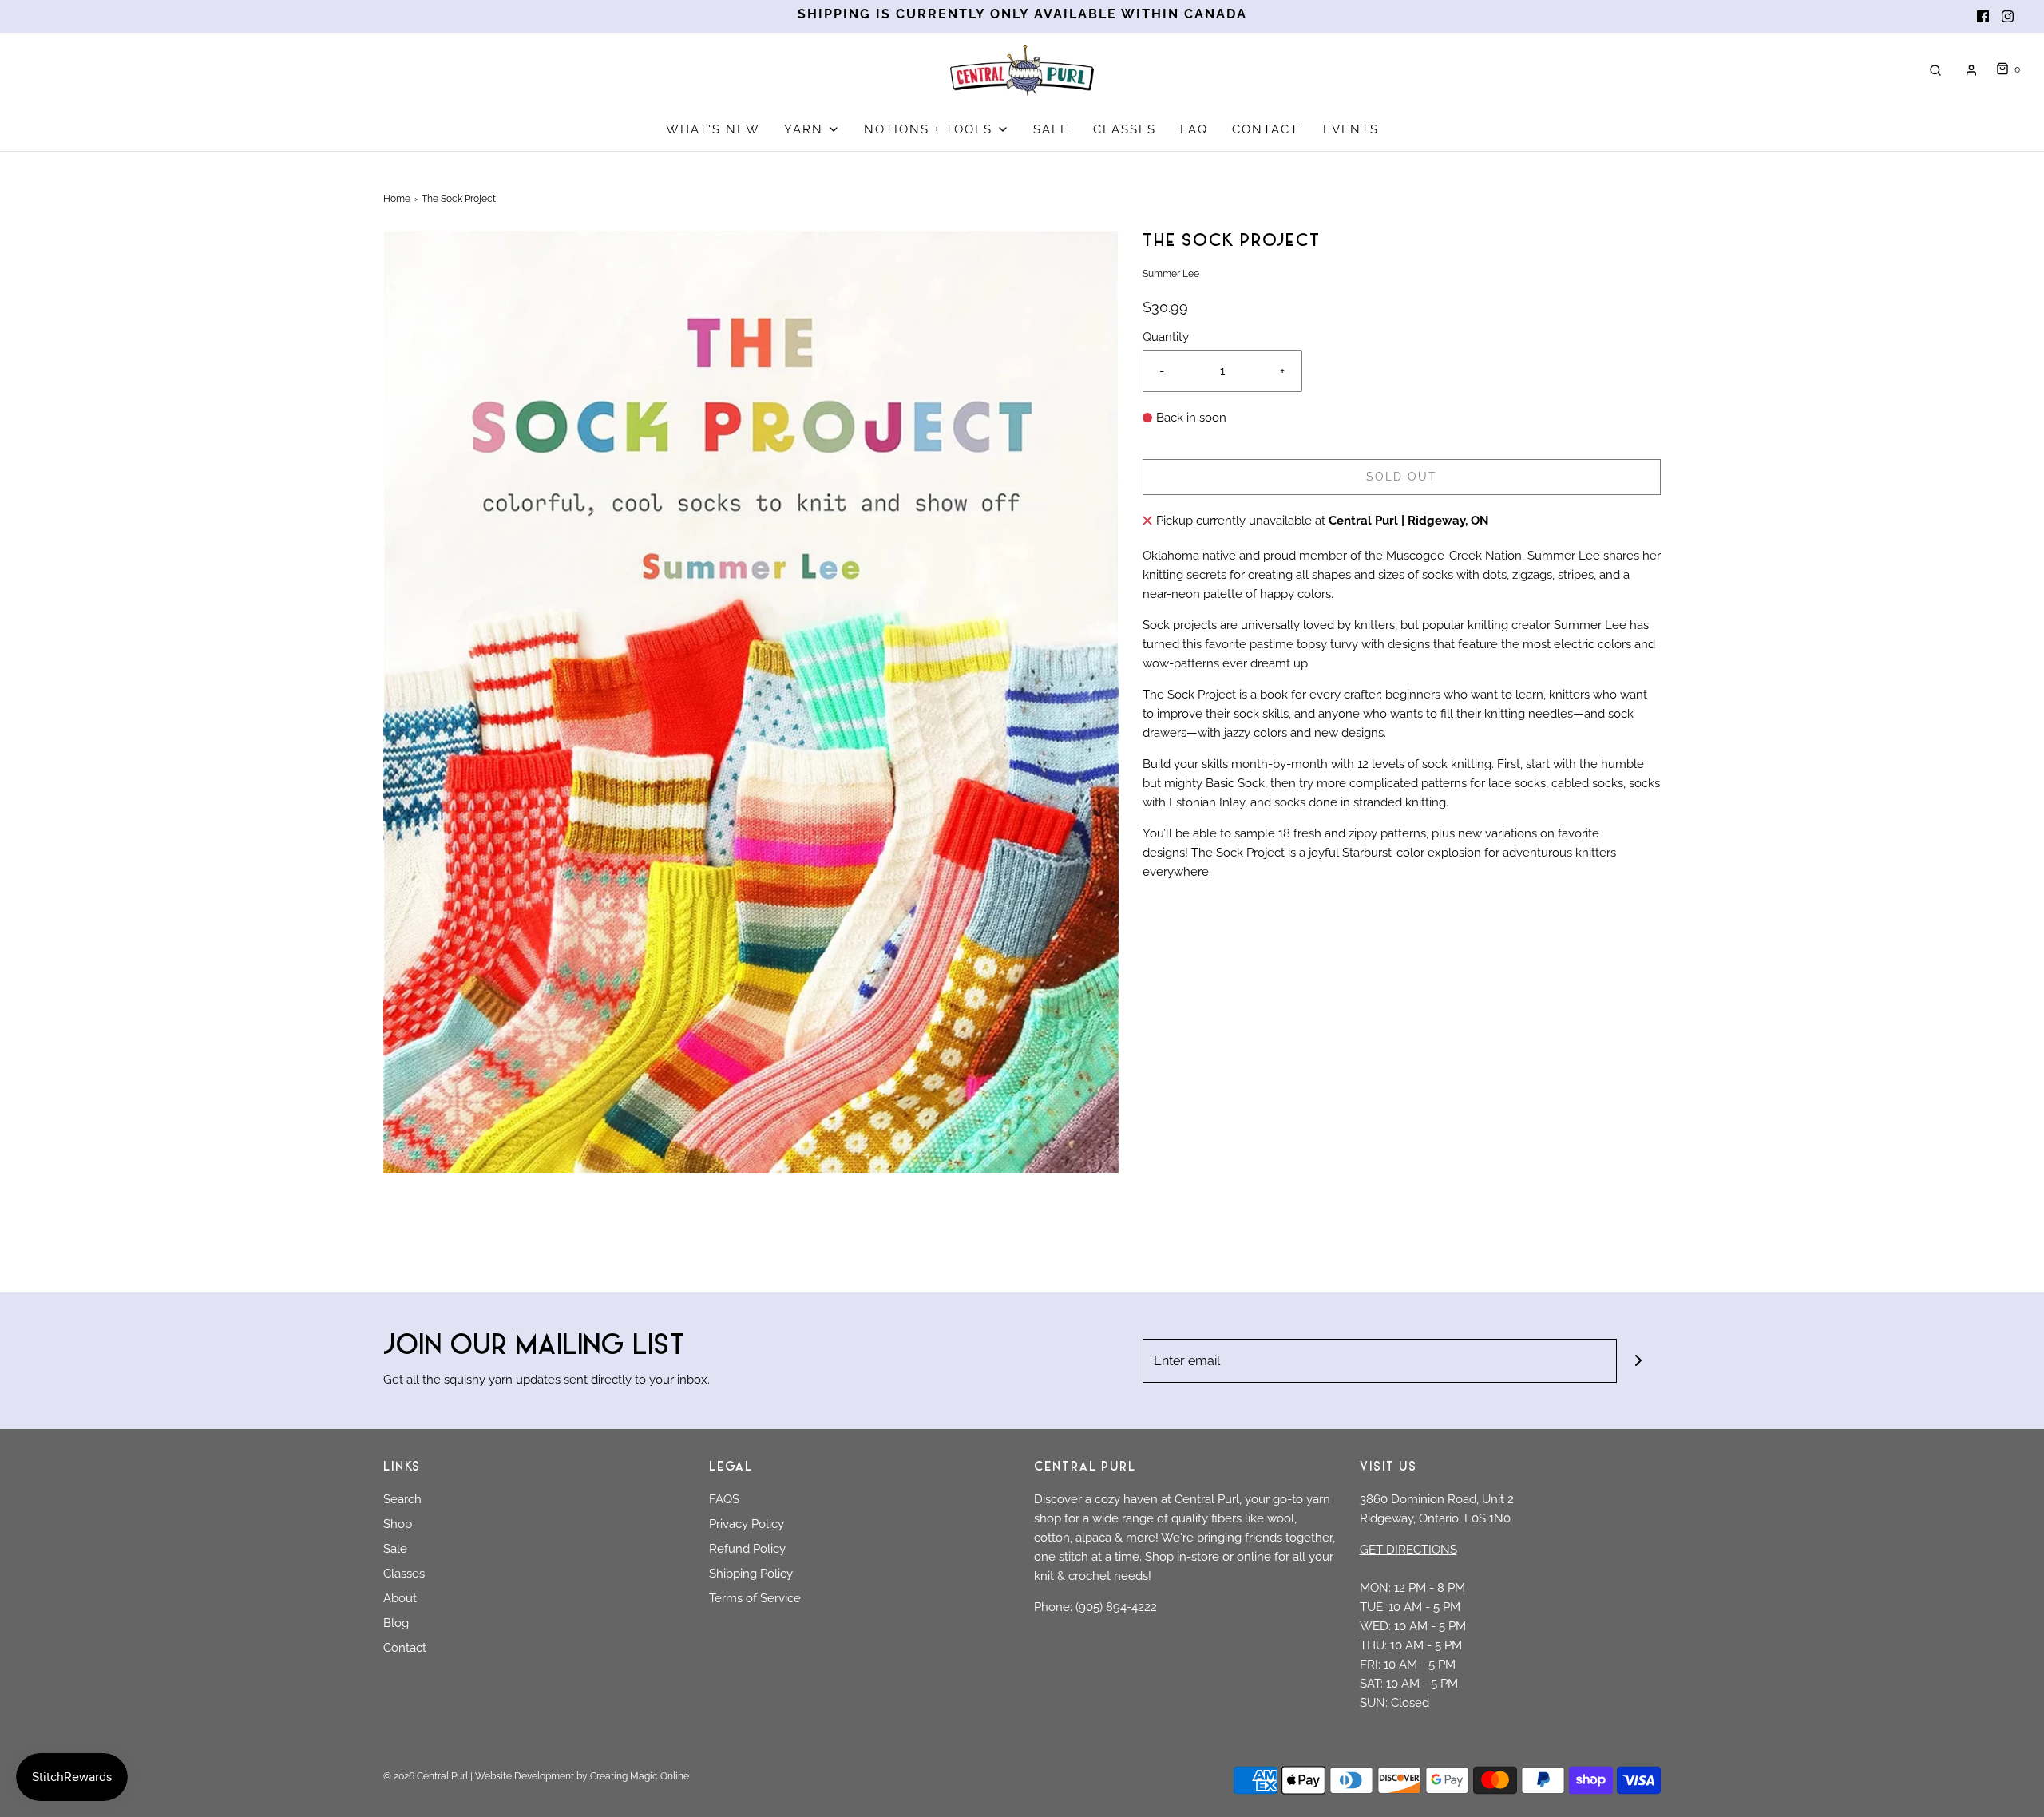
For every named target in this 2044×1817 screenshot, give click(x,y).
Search (402, 1499)
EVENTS (1351, 129)
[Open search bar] (1935, 70)
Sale (395, 1549)
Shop (398, 1524)
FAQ (1194, 129)
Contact (405, 1648)
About (400, 1598)
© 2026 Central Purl (426, 1776)
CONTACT (1266, 129)
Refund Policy (747, 1549)
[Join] (1639, 1361)
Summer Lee (1564, 556)
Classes (404, 1574)
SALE (1051, 129)
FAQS (724, 1499)
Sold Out (1402, 477)
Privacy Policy (747, 1524)
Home (397, 199)
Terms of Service (755, 1598)
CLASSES (1125, 129)
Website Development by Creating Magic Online (582, 1776)
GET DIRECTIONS (1408, 1550)
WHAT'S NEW (713, 129)
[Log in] (1971, 70)
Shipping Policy (751, 1574)
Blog (396, 1623)
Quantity (1166, 337)
